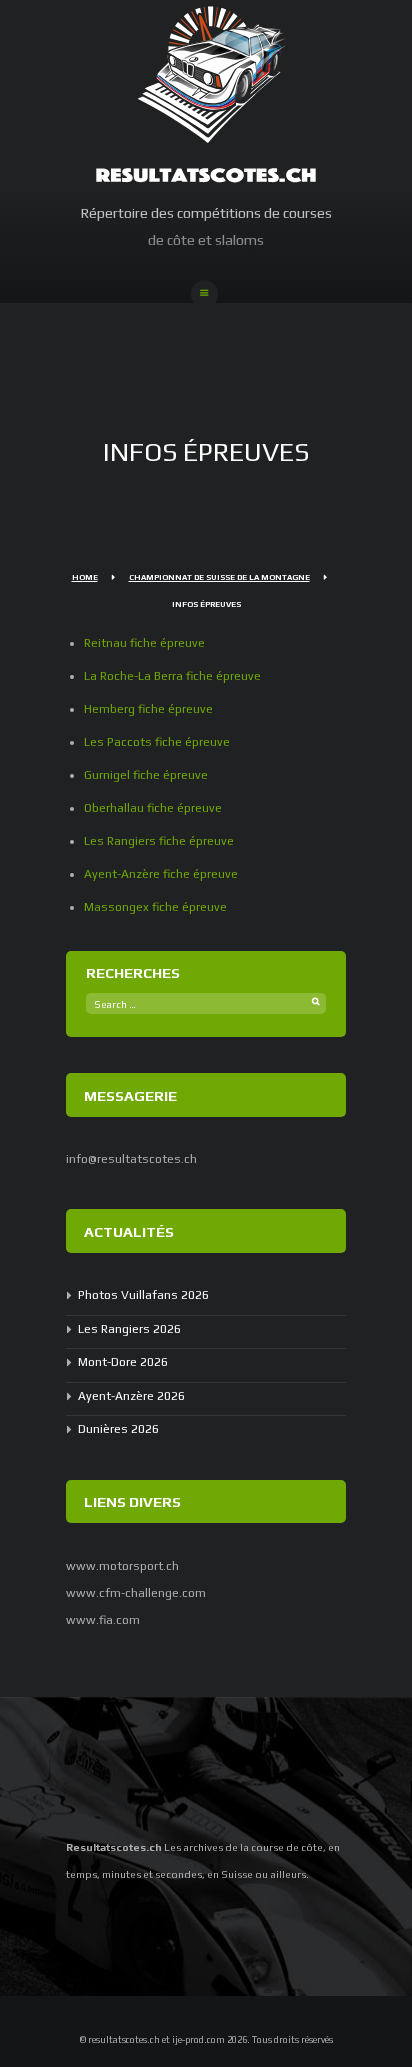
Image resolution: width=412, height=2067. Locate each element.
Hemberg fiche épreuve (148, 709)
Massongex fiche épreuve (155, 907)
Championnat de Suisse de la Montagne (219, 577)
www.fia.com (103, 1620)
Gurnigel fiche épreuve (146, 775)
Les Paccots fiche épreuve (157, 742)
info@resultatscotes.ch (131, 1159)
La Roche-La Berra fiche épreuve (172, 676)
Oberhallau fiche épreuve (153, 808)
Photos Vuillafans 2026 (143, 1295)
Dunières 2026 (118, 1429)
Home (85, 577)
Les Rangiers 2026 (129, 1329)
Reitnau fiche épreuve (144, 643)
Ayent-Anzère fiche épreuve (161, 874)
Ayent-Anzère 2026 (131, 1396)
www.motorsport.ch (122, 1566)
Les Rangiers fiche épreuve (159, 841)
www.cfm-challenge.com (136, 1593)
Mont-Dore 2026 (123, 1362)
